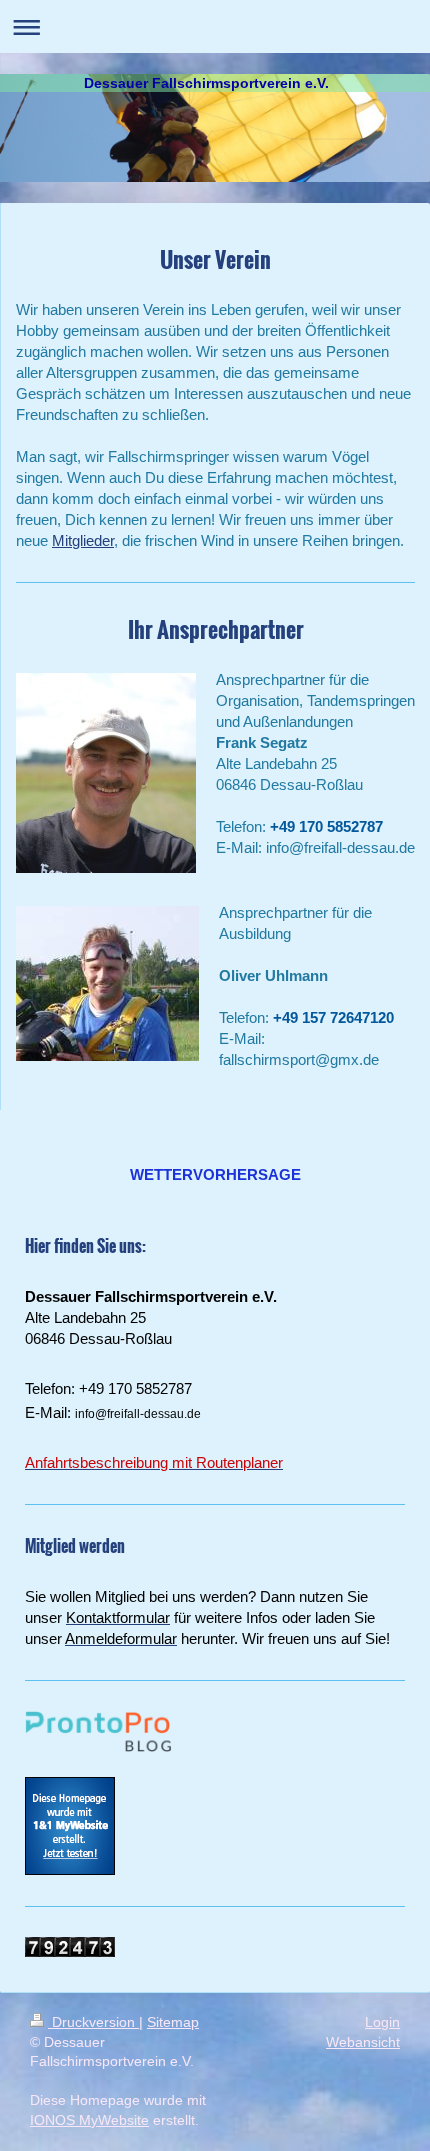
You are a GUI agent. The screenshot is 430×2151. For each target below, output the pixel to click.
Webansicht (363, 2042)
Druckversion (93, 2022)
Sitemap (173, 2022)
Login (382, 2022)
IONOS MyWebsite (89, 2120)
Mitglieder (83, 540)
